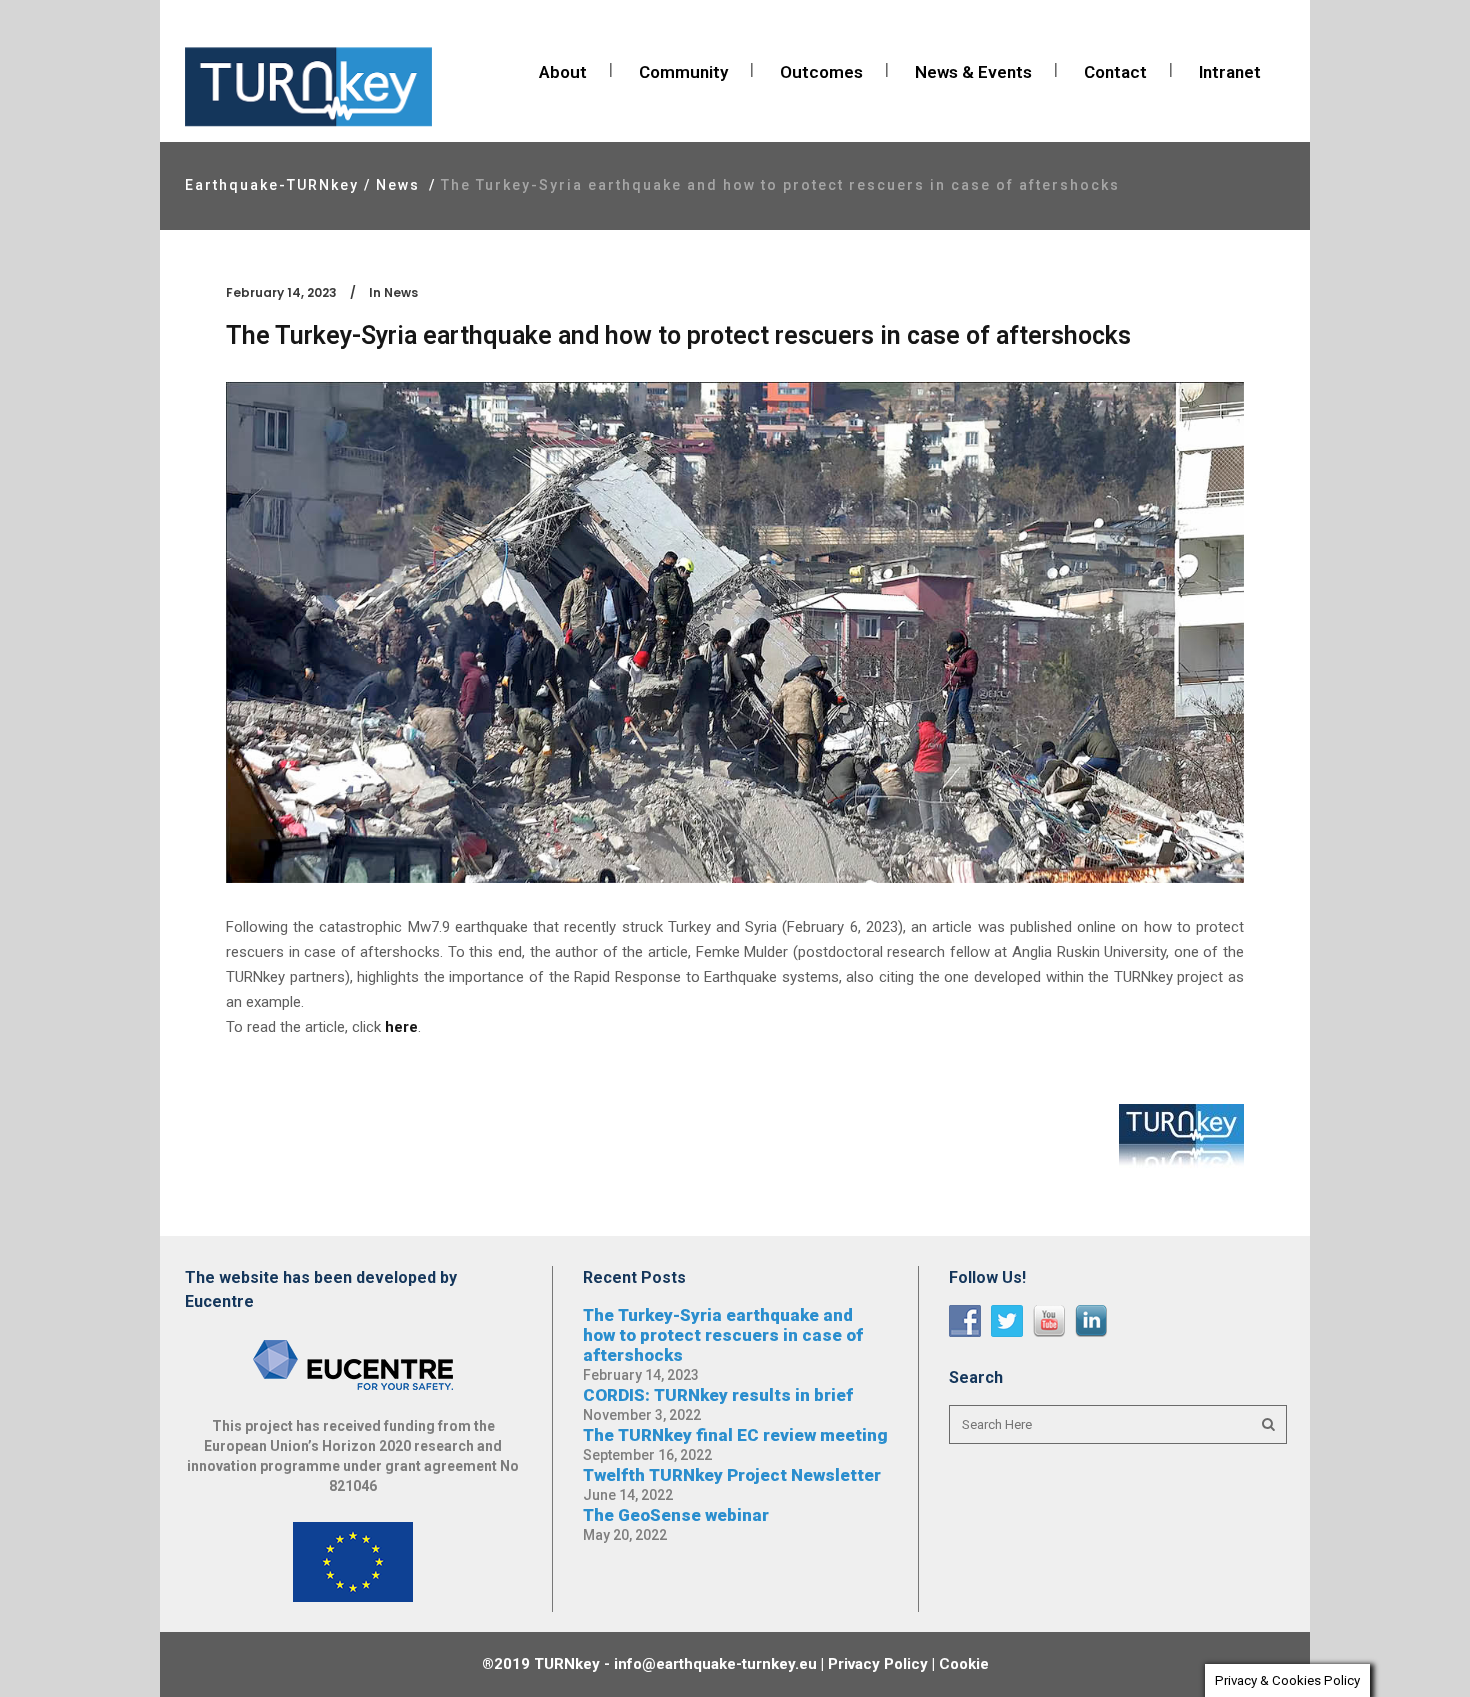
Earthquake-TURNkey (272, 185)
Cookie (964, 1664)
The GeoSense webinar (676, 1515)
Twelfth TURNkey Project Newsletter (732, 1475)
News (398, 185)
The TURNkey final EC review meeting (735, 1435)
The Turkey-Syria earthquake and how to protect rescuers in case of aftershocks (723, 1335)
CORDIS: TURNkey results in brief (718, 1395)
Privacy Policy (878, 1664)
